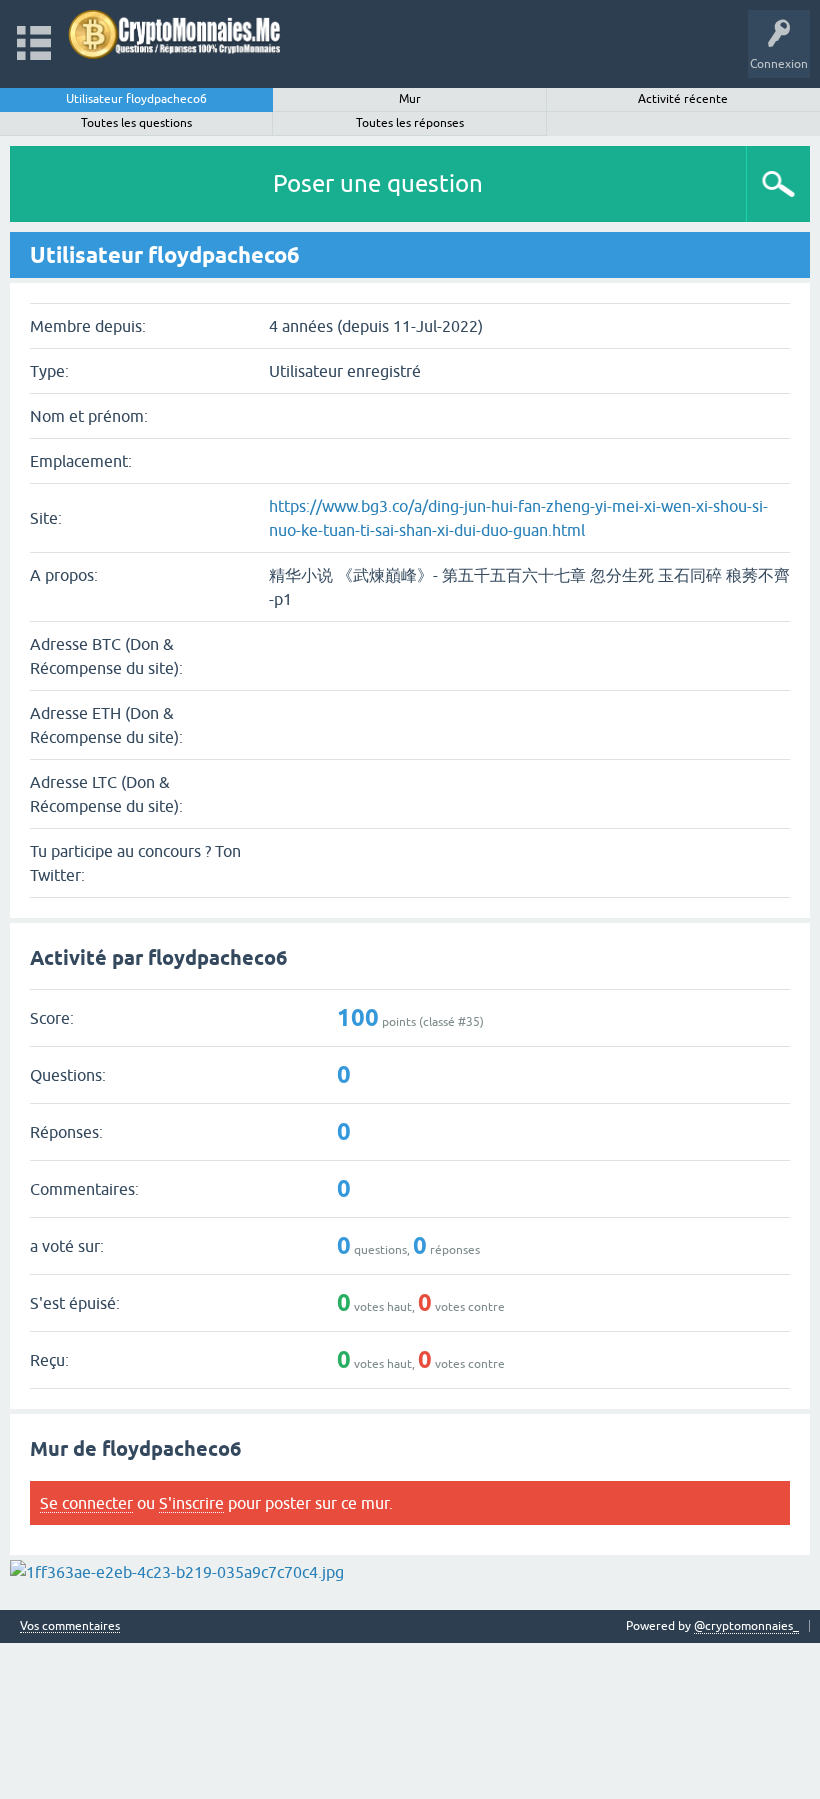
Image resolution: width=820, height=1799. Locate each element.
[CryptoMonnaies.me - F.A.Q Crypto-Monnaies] (174, 34)
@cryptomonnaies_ (746, 1626)
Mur (410, 99)
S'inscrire (191, 1503)
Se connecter (86, 1503)
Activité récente (683, 99)
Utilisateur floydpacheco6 (136, 99)
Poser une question (378, 183)
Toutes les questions (136, 123)
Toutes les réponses (410, 123)
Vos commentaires (70, 1626)
